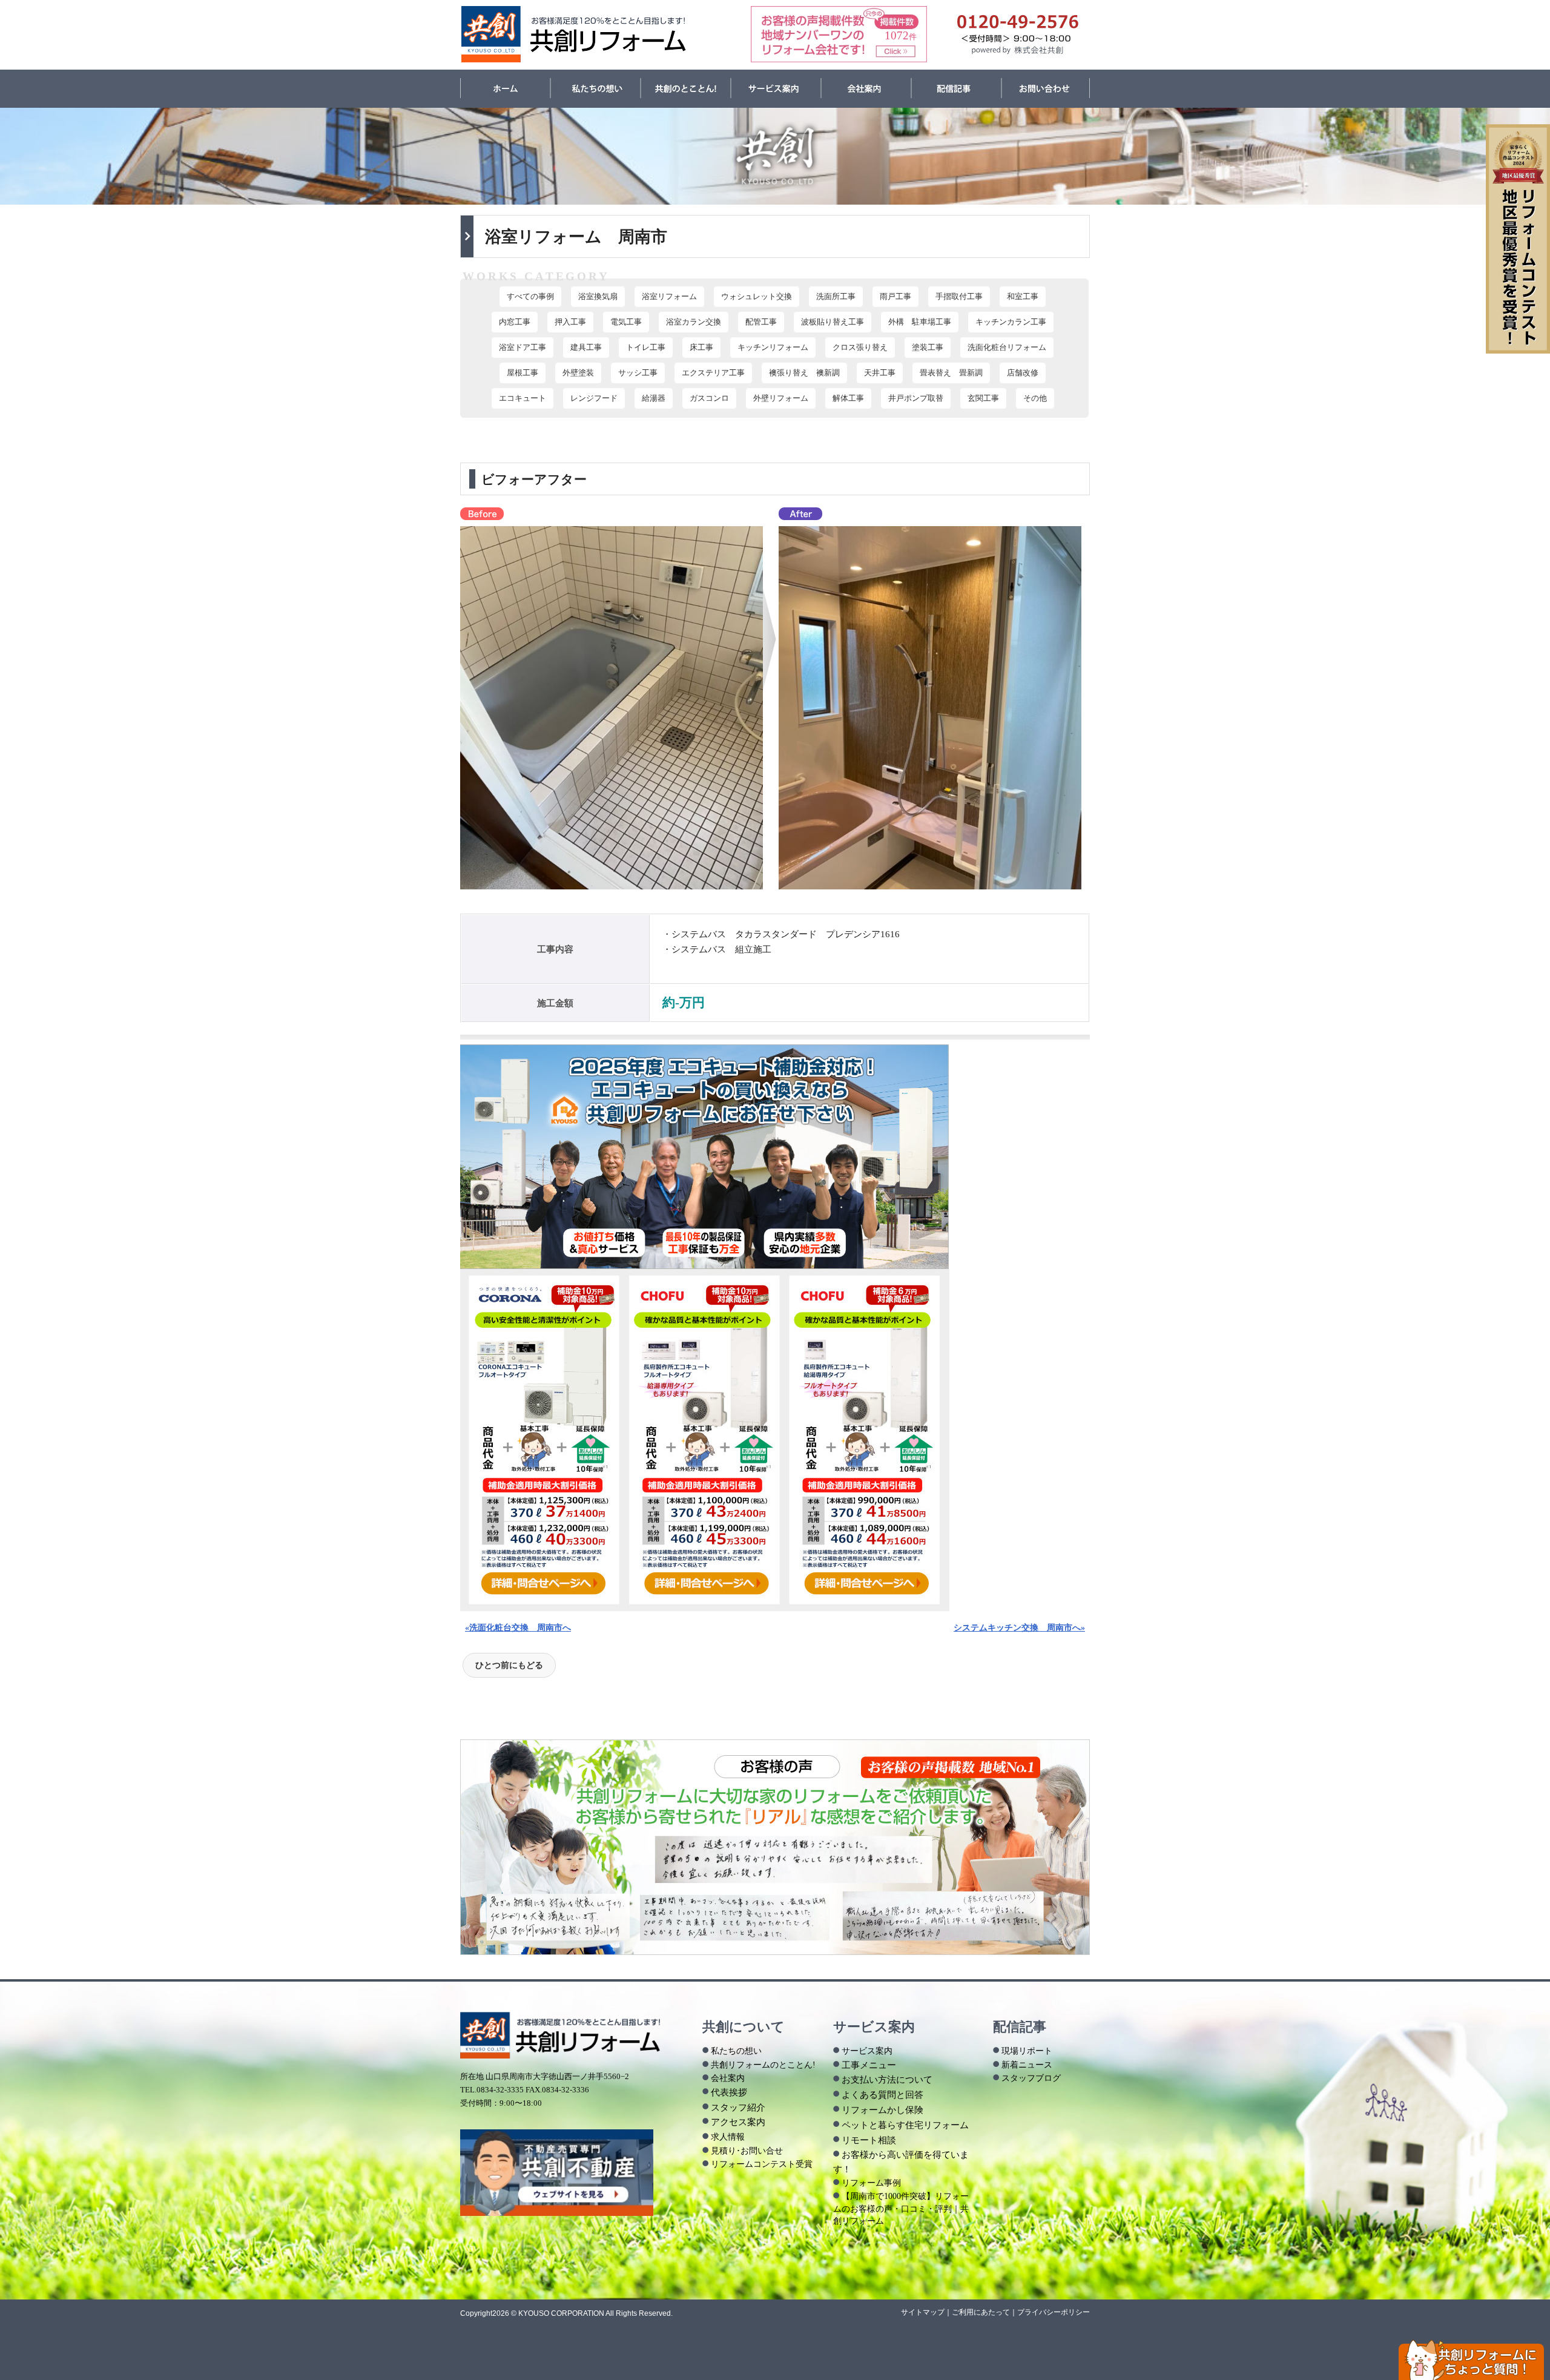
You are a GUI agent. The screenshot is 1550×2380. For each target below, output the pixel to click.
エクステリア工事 (713, 373)
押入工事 (570, 322)
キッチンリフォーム (773, 348)
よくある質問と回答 (882, 2095)
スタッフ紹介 (738, 2107)
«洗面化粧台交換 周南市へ (518, 1627)
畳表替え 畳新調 (951, 373)
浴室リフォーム (669, 297)
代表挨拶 (729, 2092)
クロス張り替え (860, 348)
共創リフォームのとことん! (763, 2065)
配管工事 (761, 322)
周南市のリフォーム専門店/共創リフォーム (574, 34)
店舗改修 (1023, 373)
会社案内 (866, 89)
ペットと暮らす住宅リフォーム (905, 2125)
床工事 (701, 348)
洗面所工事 (836, 297)
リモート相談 (869, 2140)
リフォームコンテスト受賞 (762, 2164)
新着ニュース (1027, 2065)
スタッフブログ (1031, 2078)
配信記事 (956, 89)
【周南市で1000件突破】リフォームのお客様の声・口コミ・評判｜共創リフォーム (901, 2208)
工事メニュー (869, 2065)
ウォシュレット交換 (757, 297)
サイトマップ (923, 2312)
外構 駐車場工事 (920, 322)
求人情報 (728, 2137)
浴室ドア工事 (523, 348)
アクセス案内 (738, 2122)
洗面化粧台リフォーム (1007, 348)
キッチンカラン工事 (1011, 322)
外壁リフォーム (781, 398)
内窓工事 (515, 322)
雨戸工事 (895, 297)
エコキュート (523, 398)
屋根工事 (523, 373)
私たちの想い (595, 89)
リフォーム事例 (871, 2183)
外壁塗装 (578, 373)
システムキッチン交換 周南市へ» (1019, 1627)
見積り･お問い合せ (747, 2151)
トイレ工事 (646, 348)
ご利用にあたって (981, 2312)
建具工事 (586, 348)
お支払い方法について (887, 2079)
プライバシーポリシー (1054, 2312)
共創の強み (686, 89)
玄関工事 (983, 398)
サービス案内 (776, 89)
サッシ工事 (638, 373)
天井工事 (880, 373)
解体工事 (848, 398)
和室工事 (1023, 297)
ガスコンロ (709, 398)
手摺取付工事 (959, 297)
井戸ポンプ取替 (916, 398)
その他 (1035, 398)
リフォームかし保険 (882, 2110)
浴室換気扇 (598, 297)
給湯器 (654, 398)
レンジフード (594, 398)
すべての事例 (530, 297)
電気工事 (626, 322)
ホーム (505, 89)
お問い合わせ (1046, 89)
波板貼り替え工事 (833, 322)
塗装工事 (928, 348)
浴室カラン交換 (694, 322)
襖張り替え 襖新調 (804, 373)
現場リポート (1027, 2051)
